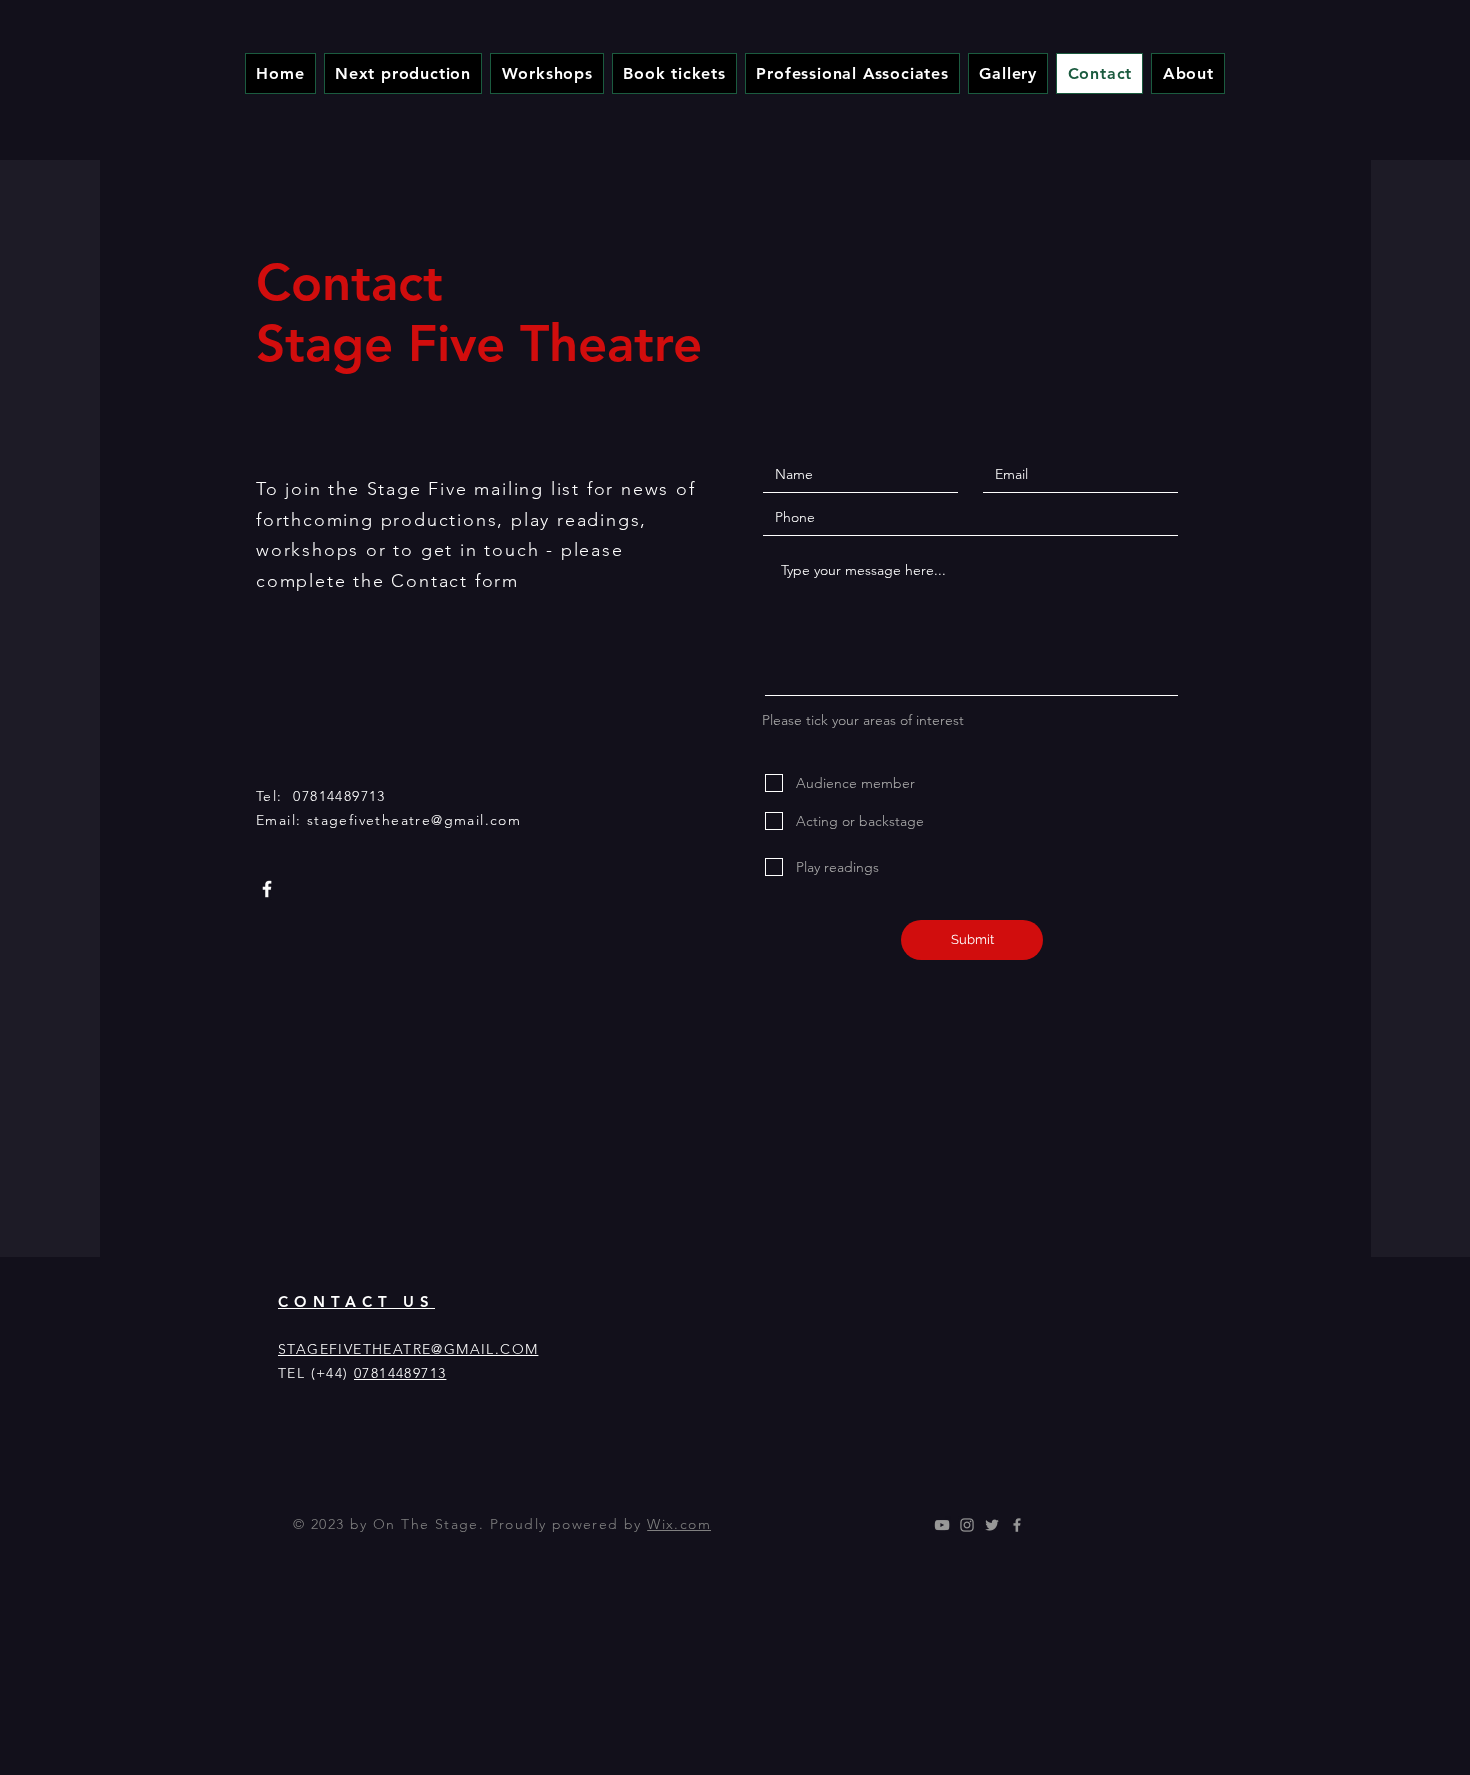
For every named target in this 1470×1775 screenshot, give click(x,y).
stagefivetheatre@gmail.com (414, 820)
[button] (547, 73)
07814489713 (400, 1373)
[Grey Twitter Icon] (992, 1525)
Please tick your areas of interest (863, 720)
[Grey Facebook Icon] (1017, 1525)
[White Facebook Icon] (267, 889)
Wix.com (679, 1524)
